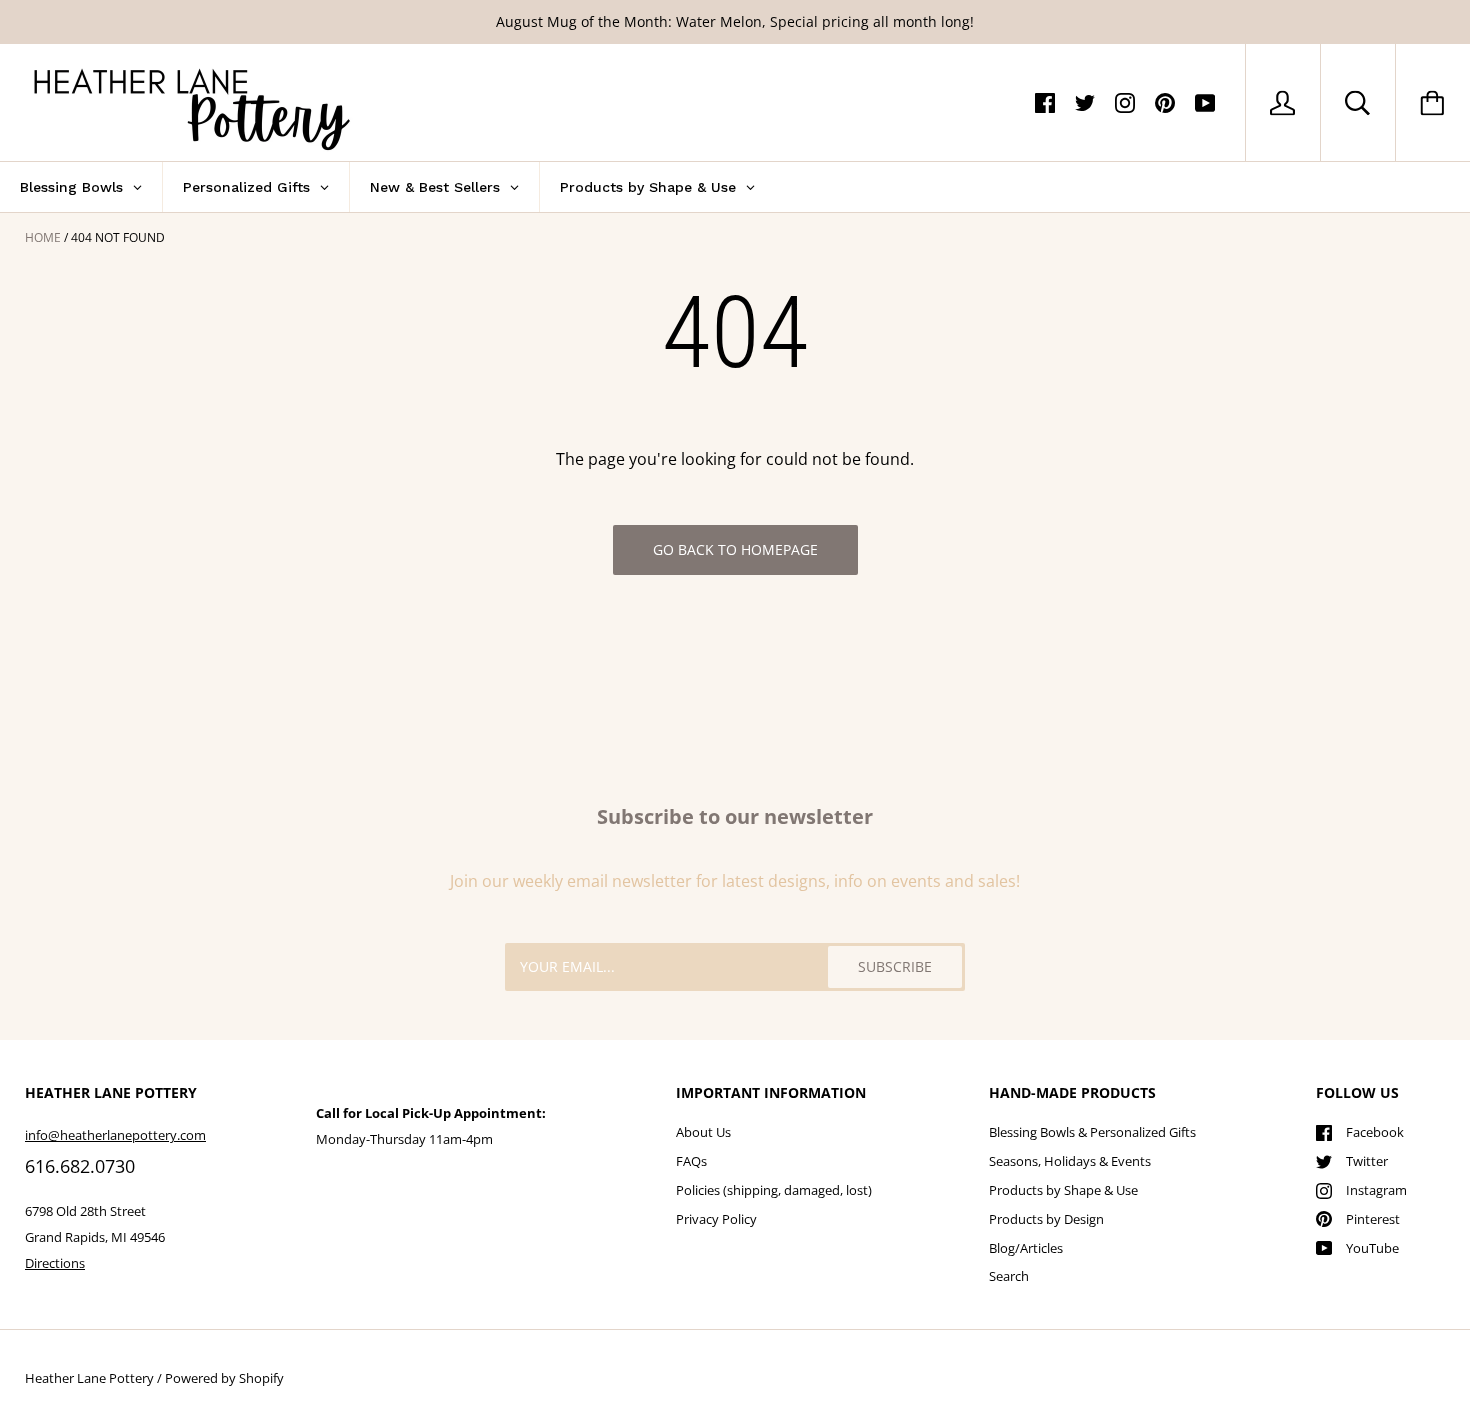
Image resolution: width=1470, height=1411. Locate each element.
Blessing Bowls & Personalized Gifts (1092, 1132)
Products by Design (1046, 1219)
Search (1009, 1276)
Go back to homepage (735, 549)
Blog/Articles (1026, 1248)
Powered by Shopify (224, 1378)
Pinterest (1373, 1219)
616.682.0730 (80, 1166)
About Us (703, 1132)
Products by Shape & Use (1063, 1190)
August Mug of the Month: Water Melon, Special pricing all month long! (735, 21)
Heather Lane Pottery (89, 1378)
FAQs (691, 1161)
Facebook (1375, 1132)
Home (43, 237)
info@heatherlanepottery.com (115, 1135)
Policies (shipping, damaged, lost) (774, 1190)
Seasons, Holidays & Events (1070, 1161)
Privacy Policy (716, 1219)
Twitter (1367, 1161)
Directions (55, 1263)
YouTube (1372, 1248)
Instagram (1376, 1190)
